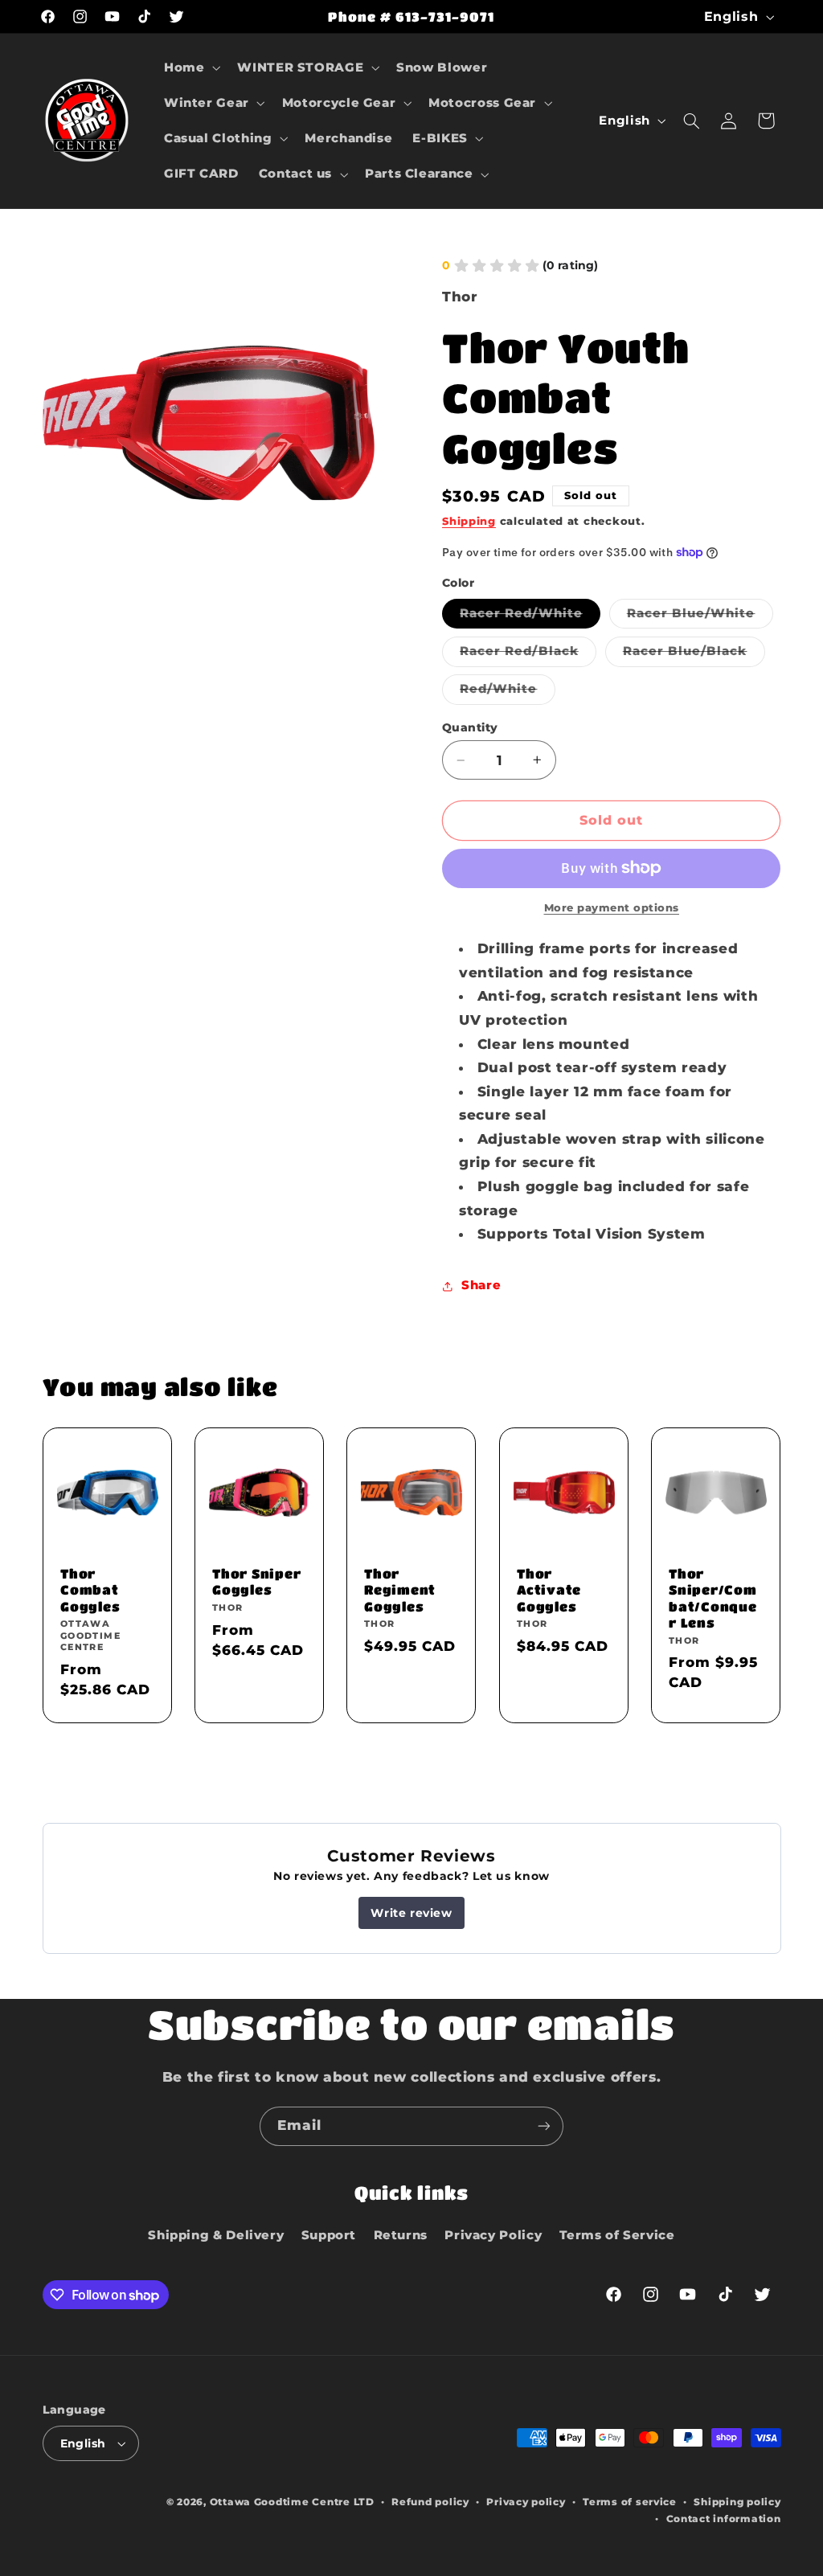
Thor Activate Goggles (549, 1590)
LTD (364, 2502)
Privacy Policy (493, 2235)
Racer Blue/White (700, 617)
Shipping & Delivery (216, 2235)
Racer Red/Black (528, 655)
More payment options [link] (612, 908)
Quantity (470, 727)
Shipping (469, 521)
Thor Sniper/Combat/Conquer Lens (713, 1598)
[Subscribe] (544, 2126)
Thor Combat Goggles (90, 1590)
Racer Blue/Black (694, 655)
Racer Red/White (530, 617)
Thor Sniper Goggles (256, 1581)
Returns (401, 2235)
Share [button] (481, 1285)
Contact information (724, 2519)
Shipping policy (737, 2502)
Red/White (507, 692)
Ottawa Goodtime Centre (282, 2502)
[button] (190, 68)
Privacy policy (526, 2502)
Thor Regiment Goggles (400, 1590)
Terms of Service (617, 2235)
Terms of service (630, 2502)
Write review (411, 1913)
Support (329, 2235)
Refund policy (430, 2502)
